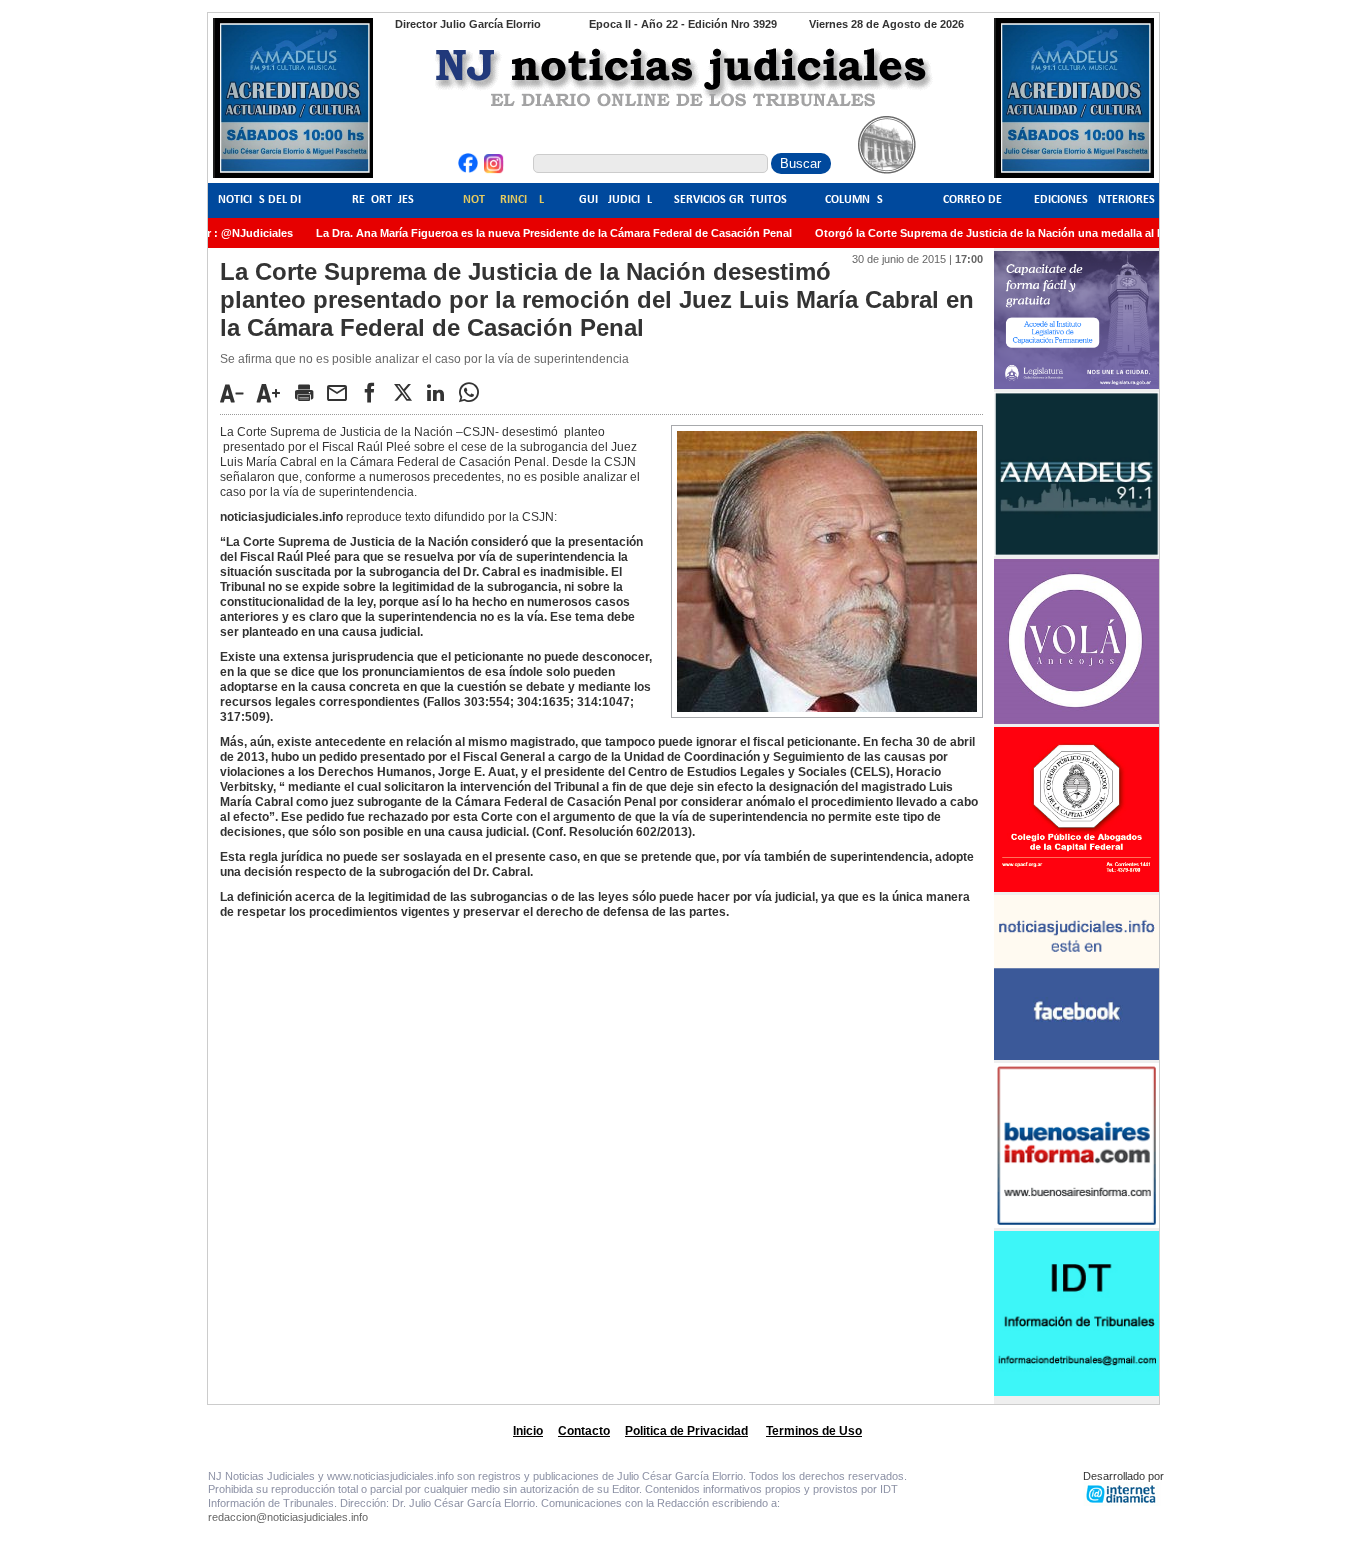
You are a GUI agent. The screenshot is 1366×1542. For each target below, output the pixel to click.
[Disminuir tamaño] (237, 393)
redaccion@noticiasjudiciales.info (288, 1517)
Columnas (854, 200)
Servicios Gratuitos (730, 200)
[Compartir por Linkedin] (441, 392)
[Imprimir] (309, 392)
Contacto (584, 1431)
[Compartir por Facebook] (375, 392)
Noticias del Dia (263, 200)
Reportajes (383, 200)
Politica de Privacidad (686, 1431)
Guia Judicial (615, 200)
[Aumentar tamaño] (274, 393)
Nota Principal (503, 200)
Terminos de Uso (814, 1431)
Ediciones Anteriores (1094, 200)
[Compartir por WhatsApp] (474, 392)
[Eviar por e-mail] (342, 392)
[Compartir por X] (408, 392)
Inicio (528, 1431)
